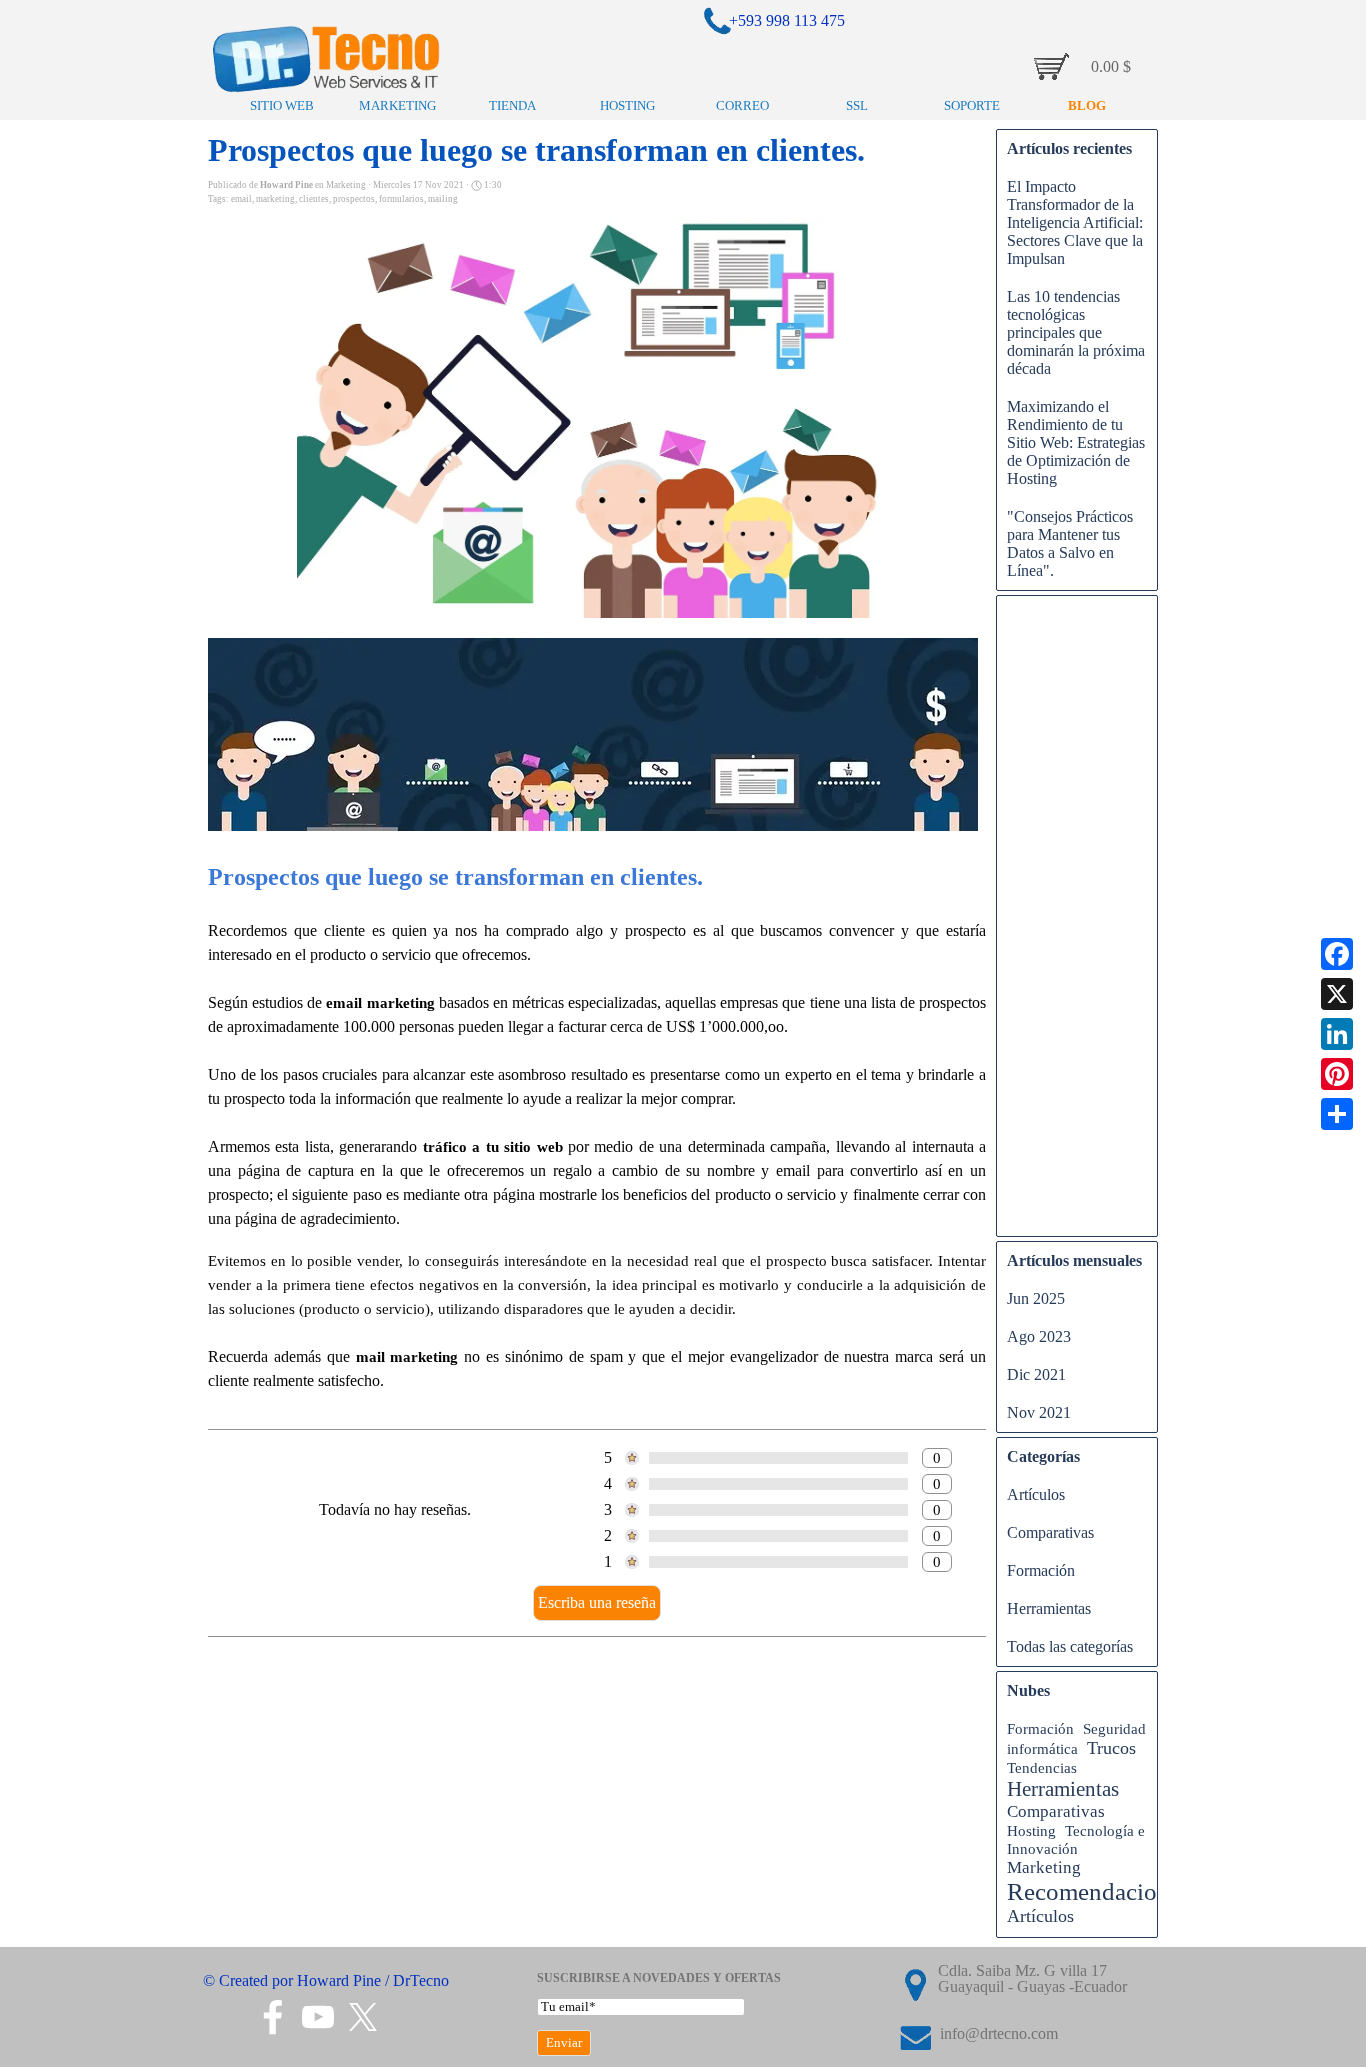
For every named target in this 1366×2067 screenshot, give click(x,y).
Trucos (1111, 1748)
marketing (275, 199)
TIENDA (512, 105)
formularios (401, 199)
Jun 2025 (1036, 1298)
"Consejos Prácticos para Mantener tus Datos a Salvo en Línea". (1070, 543)
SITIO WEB (282, 105)
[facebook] (273, 2017)
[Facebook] (1337, 954)
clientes (314, 199)
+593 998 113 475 (787, 20)
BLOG (1087, 105)
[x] (363, 2017)
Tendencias (1042, 1767)
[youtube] (318, 2017)
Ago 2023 (1039, 1336)
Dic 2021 (1036, 1374)
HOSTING (627, 105)
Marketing (1044, 1867)
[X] (1337, 994)
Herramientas (1049, 1608)
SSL (857, 105)
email (241, 199)
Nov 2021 (1039, 1412)
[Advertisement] (1077, 926)
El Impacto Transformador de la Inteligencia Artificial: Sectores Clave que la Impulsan (1075, 222)
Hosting (1031, 1830)
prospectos (354, 199)
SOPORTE (972, 105)
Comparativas (1050, 1532)
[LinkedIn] (1337, 1034)
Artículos (1036, 1494)
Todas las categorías (1070, 1646)
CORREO (742, 105)
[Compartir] (1337, 1114)
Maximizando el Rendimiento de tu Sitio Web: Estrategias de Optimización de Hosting (1076, 442)
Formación (1041, 1570)
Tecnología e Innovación (1076, 1839)
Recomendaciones (1099, 1891)
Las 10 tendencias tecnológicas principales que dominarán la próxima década (1076, 332)
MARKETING (397, 105)
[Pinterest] (1337, 1074)
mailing (443, 199)
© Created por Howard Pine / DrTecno (326, 1980)
